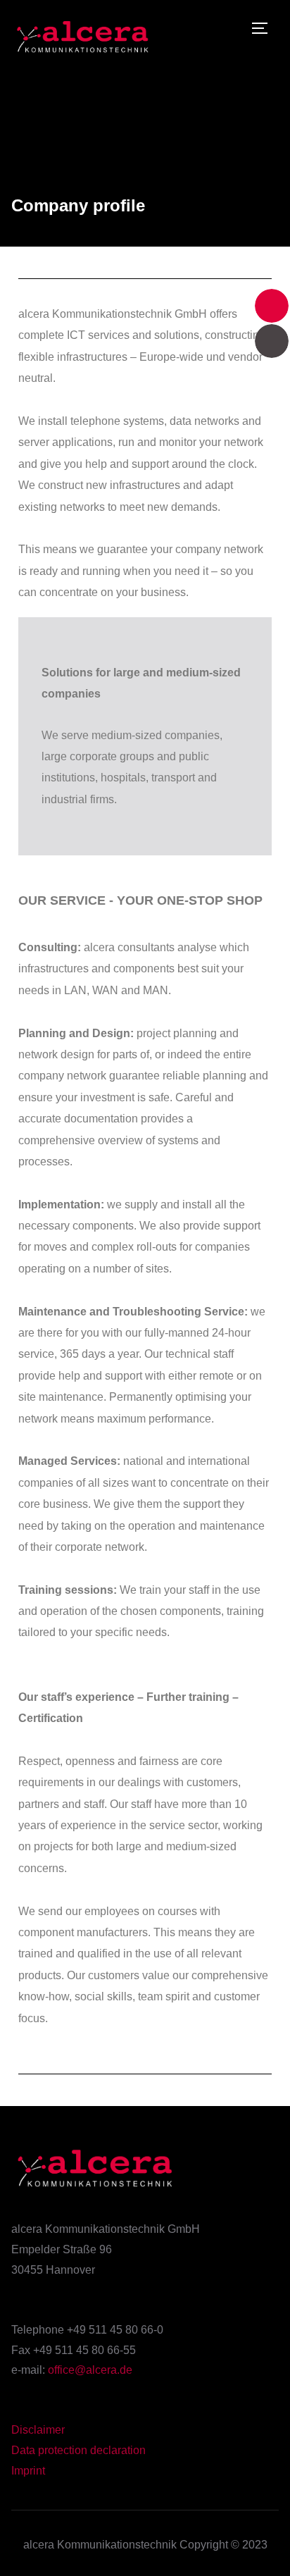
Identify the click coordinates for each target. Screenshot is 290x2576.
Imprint (28, 2471)
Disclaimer (38, 2430)
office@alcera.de (90, 2370)
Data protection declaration (78, 2450)
